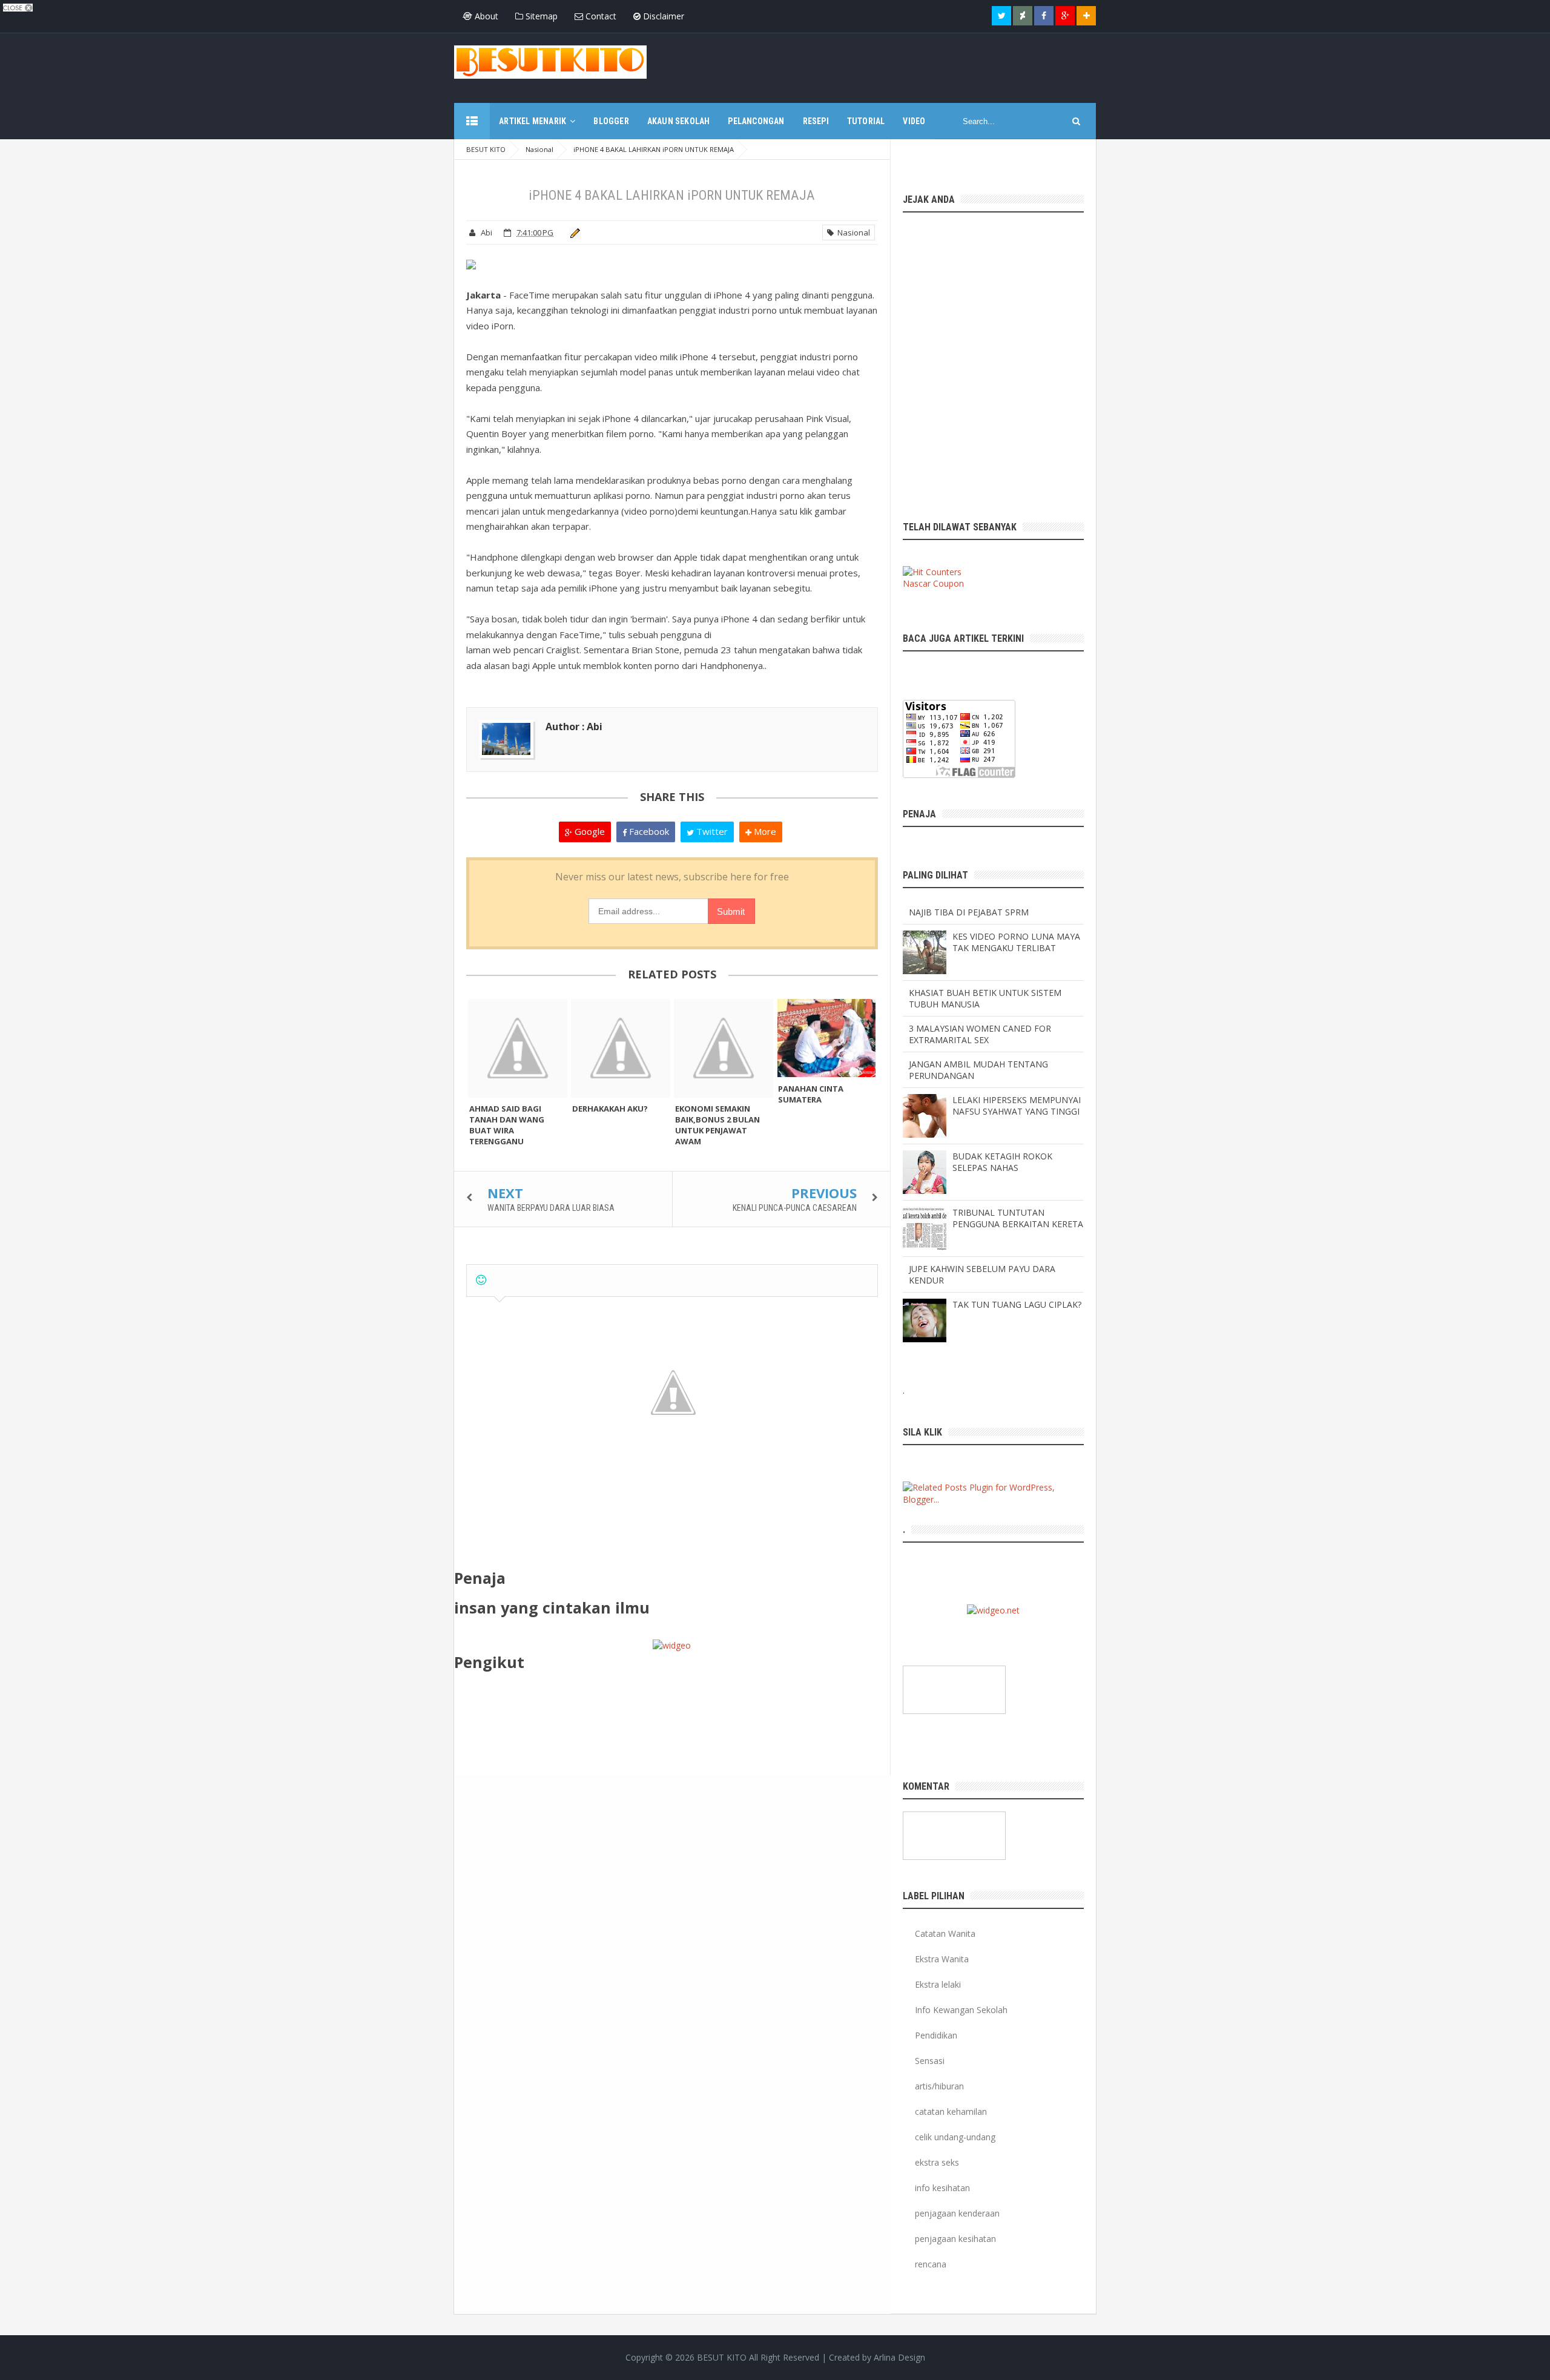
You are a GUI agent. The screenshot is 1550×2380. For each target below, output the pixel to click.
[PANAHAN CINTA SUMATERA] (826, 1038)
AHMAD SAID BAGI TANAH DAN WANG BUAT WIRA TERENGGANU (507, 1125)
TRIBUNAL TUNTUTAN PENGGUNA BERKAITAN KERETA (1018, 1218)
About (485, 16)
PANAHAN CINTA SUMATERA (811, 1094)
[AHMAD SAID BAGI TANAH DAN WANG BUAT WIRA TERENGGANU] (518, 1048)
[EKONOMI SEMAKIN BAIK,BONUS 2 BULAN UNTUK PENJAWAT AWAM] (724, 1048)
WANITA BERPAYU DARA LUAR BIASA (551, 1208)
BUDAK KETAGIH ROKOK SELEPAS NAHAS (1002, 1162)
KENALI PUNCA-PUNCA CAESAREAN (795, 1208)
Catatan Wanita (945, 1933)
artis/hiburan (939, 2086)
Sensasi (930, 2061)
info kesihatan (942, 2188)
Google (589, 831)
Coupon (948, 583)
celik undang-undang (955, 2137)
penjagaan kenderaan (957, 2213)
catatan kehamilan (951, 2111)
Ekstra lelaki (938, 1984)
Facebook (648, 831)
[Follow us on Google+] (1065, 16)
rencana (931, 2264)
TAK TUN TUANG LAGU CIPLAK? (1017, 1304)
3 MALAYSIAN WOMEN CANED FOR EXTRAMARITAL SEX (980, 1034)
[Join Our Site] (1086, 16)
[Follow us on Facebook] (1044, 16)
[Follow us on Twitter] (1001, 16)
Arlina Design (899, 2357)
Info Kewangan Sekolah (961, 2010)
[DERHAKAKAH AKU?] (621, 1048)
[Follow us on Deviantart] (1023, 16)
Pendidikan (936, 2035)
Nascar (917, 583)
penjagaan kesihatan (955, 2239)
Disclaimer (662, 16)
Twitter (711, 831)
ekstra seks (937, 2162)
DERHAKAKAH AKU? (610, 1109)
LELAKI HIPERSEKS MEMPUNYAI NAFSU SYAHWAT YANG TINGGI (1017, 1106)
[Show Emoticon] (481, 1280)
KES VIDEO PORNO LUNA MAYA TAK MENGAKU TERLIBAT (1016, 942)
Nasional (852, 232)
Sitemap (540, 16)
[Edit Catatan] (573, 232)
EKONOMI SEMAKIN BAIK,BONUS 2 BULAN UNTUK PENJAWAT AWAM (717, 1125)
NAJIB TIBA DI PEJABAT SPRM (969, 912)
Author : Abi (574, 727)
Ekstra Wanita (942, 1959)
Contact (600, 16)
